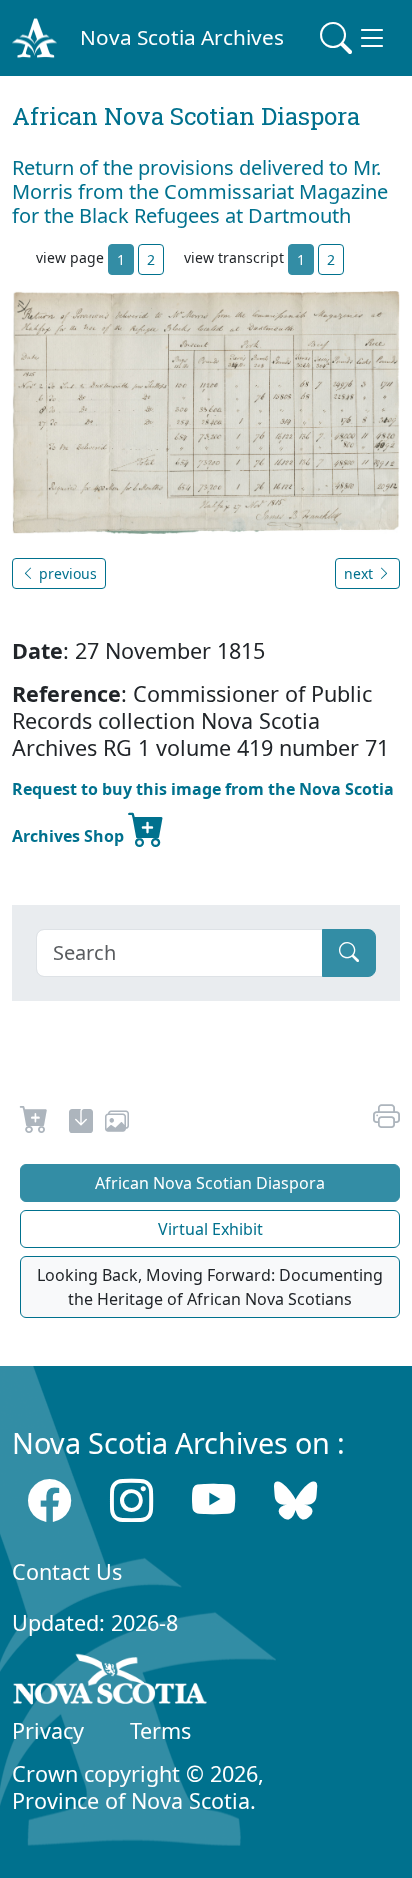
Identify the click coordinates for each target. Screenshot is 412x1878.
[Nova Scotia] (110, 1683)
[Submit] (349, 953)
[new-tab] (81, 1124)
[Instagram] (131, 1499)
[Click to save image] (206, 411)
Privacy (48, 1730)
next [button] (360, 573)
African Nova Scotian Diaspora (210, 1183)
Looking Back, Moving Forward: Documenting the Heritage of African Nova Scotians (210, 1287)
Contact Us (67, 1571)
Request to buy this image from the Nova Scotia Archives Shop (203, 812)
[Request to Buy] (34, 1124)
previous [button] (66, 573)
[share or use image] (117, 1124)
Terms (160, 1730)
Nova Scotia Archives (182, 37)
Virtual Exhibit (210, 1229)
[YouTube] (213, 1499)
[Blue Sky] (295, 1499)
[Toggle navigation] (354, 38)
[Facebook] (49, 1499)
